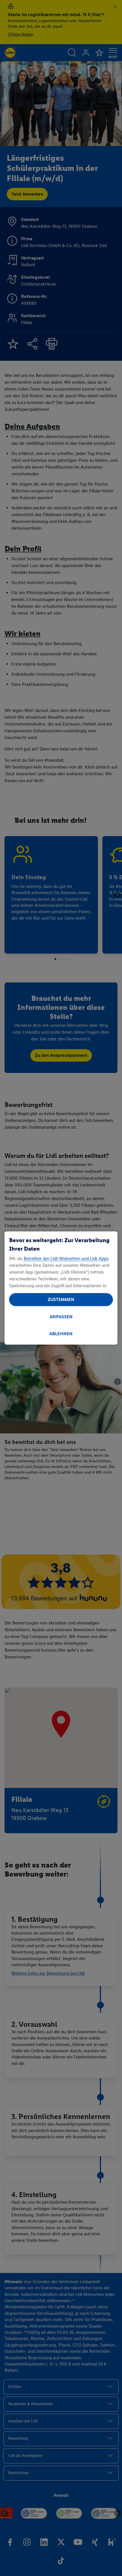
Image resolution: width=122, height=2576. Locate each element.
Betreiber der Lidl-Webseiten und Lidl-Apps (66, 1258)
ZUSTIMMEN (61, 1299)
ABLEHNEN (61, 1334)
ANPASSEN (61, 1317)
